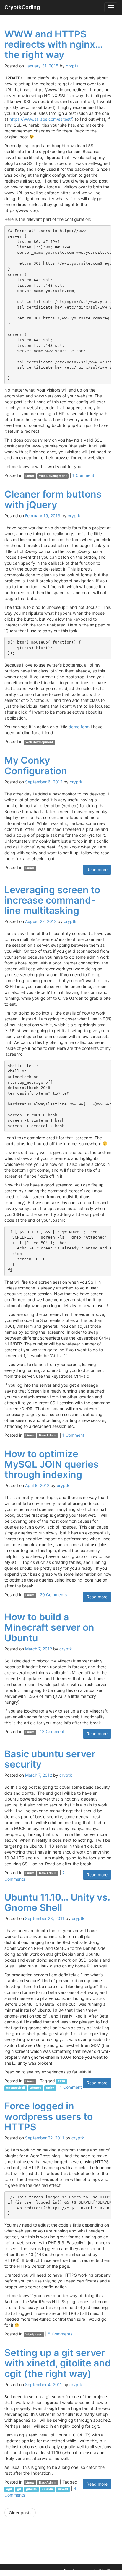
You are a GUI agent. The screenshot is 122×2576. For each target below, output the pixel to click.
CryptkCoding (22, 7)
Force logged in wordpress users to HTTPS (49, 2116)
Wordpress (34, 2334)
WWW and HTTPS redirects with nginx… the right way (53, 44)
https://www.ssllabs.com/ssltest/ (41, 119)
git (19, 2489)
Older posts (20, 2513)
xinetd (63, 2489)
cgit (9, 2489)
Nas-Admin (48, 1436)
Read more (97, 870)
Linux (30, 476)
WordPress (108, 2571)
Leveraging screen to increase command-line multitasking (52, 900)
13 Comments (53, 1732)
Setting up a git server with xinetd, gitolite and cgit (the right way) (58, 2363)
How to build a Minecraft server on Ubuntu (49, 1627)
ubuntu (36, 2088)
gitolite (31, 2489)
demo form (79, 727)
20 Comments (53, 1595)
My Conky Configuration (36, 765)
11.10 (61, 2081)
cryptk (72, 66)
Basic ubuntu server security (50, 1759)
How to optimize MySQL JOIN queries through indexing (52, 1464)
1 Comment (83, 475)
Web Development (53, 476)
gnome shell (16, 2088)
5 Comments (60, 2334)
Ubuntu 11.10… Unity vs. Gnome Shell (57, 1902)
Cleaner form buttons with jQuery (53, 499)
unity (50, 2088)
